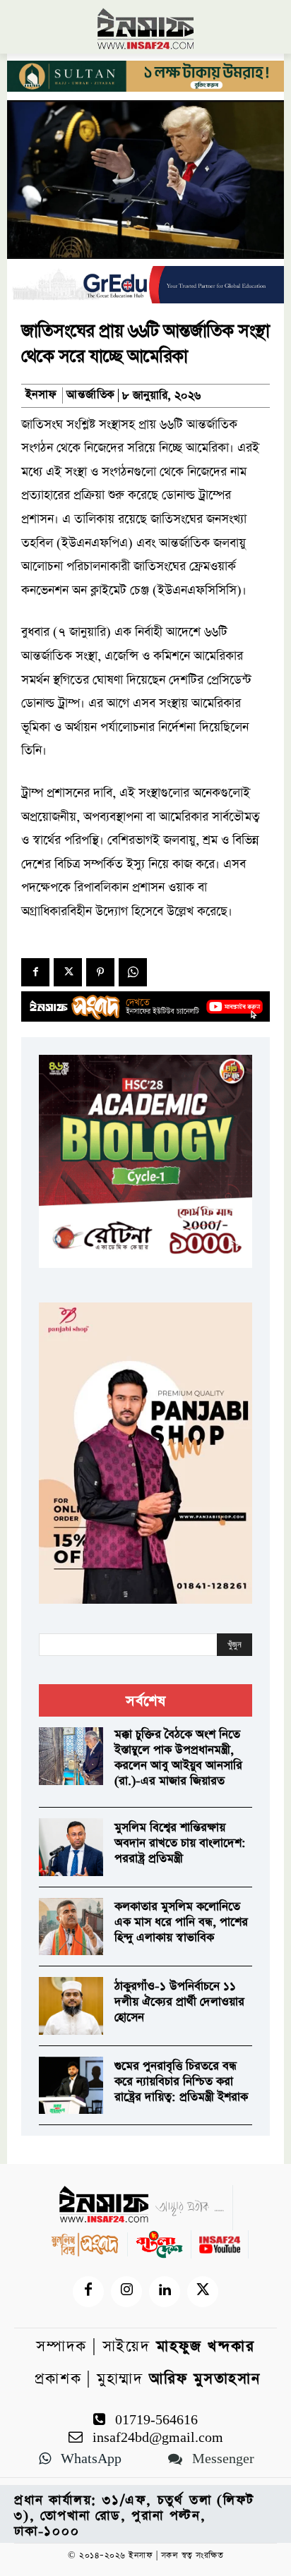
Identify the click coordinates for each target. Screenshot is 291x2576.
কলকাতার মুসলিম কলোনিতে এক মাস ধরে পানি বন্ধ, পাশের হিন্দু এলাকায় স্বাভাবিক (181, 1922)
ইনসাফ (41, 395)
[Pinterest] (100, 972)
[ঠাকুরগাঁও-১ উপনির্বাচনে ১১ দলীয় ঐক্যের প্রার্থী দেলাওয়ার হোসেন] (71, 2006)
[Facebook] (35, 972)
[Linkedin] (165, 2292)
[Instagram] (126, 2292)
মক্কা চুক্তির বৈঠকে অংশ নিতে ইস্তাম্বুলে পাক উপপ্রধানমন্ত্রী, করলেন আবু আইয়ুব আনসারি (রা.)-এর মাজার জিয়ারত (178, 1758)
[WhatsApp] (133, 972)
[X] (68, 972)
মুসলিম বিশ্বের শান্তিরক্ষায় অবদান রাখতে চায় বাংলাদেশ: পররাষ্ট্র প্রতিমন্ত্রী (180, 1843)
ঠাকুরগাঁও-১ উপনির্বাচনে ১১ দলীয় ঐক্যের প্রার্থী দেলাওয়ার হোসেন (179, 2002)
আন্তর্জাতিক (91, 395)
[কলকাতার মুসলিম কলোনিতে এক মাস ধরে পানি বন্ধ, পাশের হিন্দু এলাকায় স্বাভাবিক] (71, 1927)
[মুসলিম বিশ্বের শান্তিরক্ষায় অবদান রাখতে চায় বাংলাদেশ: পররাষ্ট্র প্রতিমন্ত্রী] (71, 1847)
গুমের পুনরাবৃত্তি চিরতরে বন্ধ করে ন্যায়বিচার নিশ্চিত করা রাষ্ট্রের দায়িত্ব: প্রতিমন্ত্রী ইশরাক (181, 2082)
